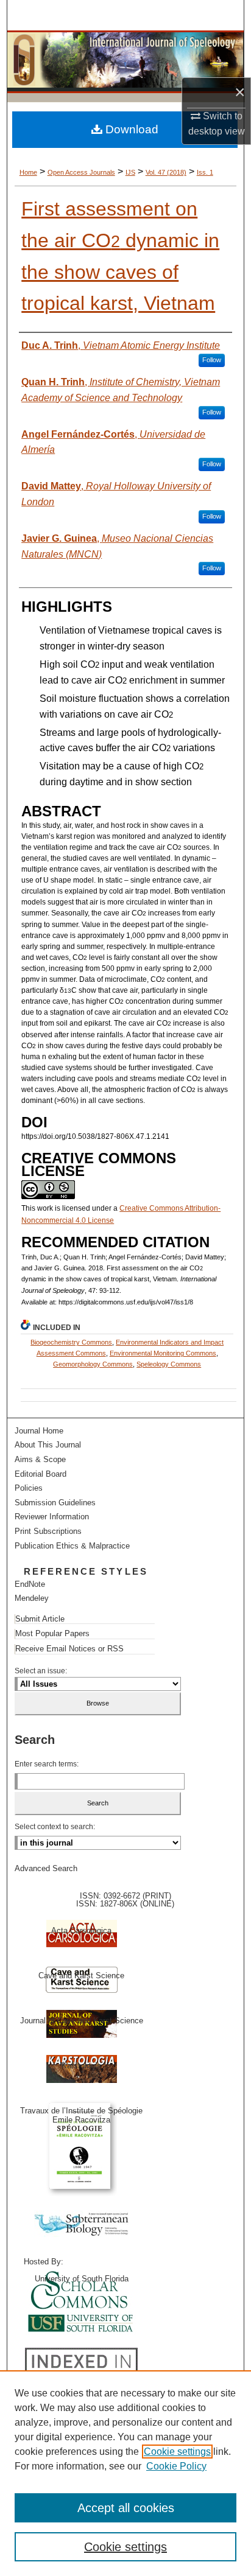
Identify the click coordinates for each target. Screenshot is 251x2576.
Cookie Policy (176, 2466)
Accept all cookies (126, 2508)
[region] (125, 2473)
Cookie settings (177, 2452)
